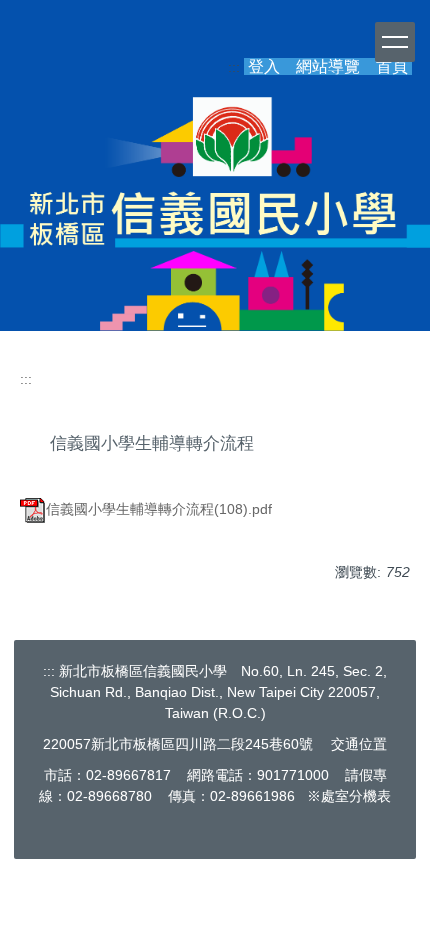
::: (26, 379)
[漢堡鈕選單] (395, 42)
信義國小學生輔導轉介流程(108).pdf (159, 509)
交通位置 (359, 744)
